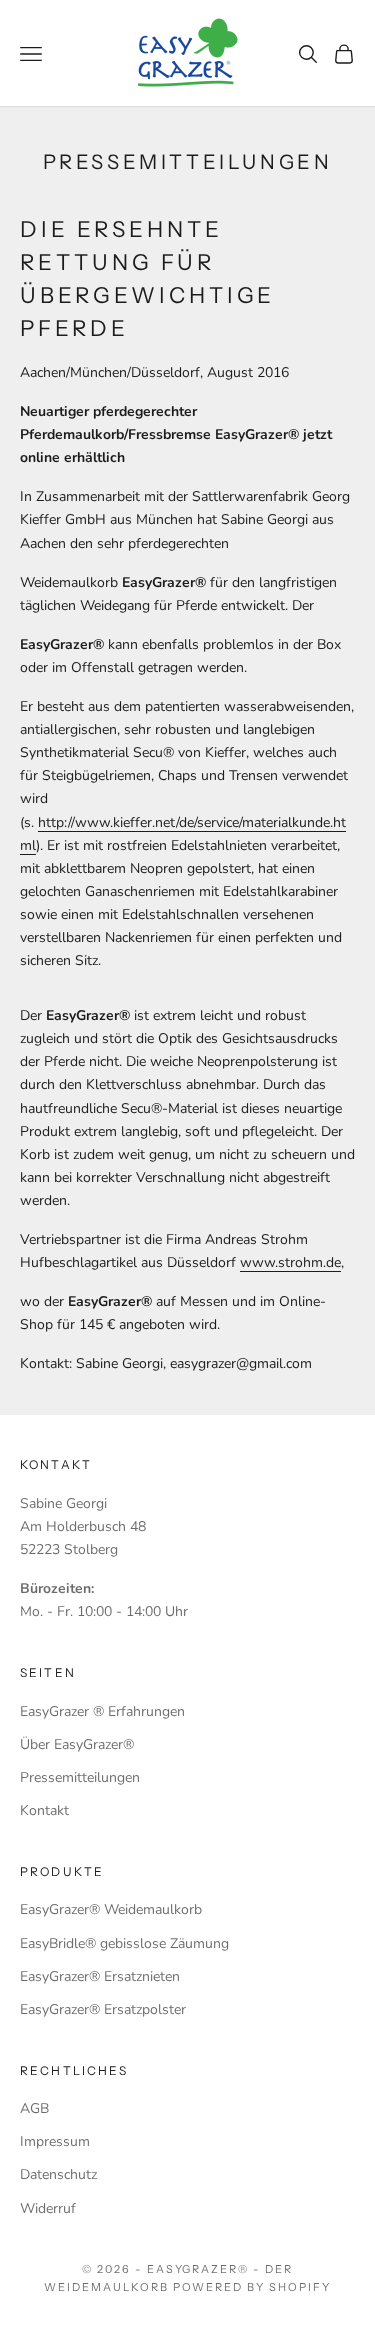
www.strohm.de (290, 1262)
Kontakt (44, 1810)
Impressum (55, 2141)
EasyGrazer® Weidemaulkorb (111, 1909)
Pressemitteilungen (80, 1777)
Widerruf (48, 2208)
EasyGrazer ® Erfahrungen (102, 1711)
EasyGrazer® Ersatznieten (100, 1976)
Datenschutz (58, 2174)
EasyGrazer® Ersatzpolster (103, 2009)
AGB (34, 2108)
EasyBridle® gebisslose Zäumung (124, 1943)
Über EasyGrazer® (77, 1744)
